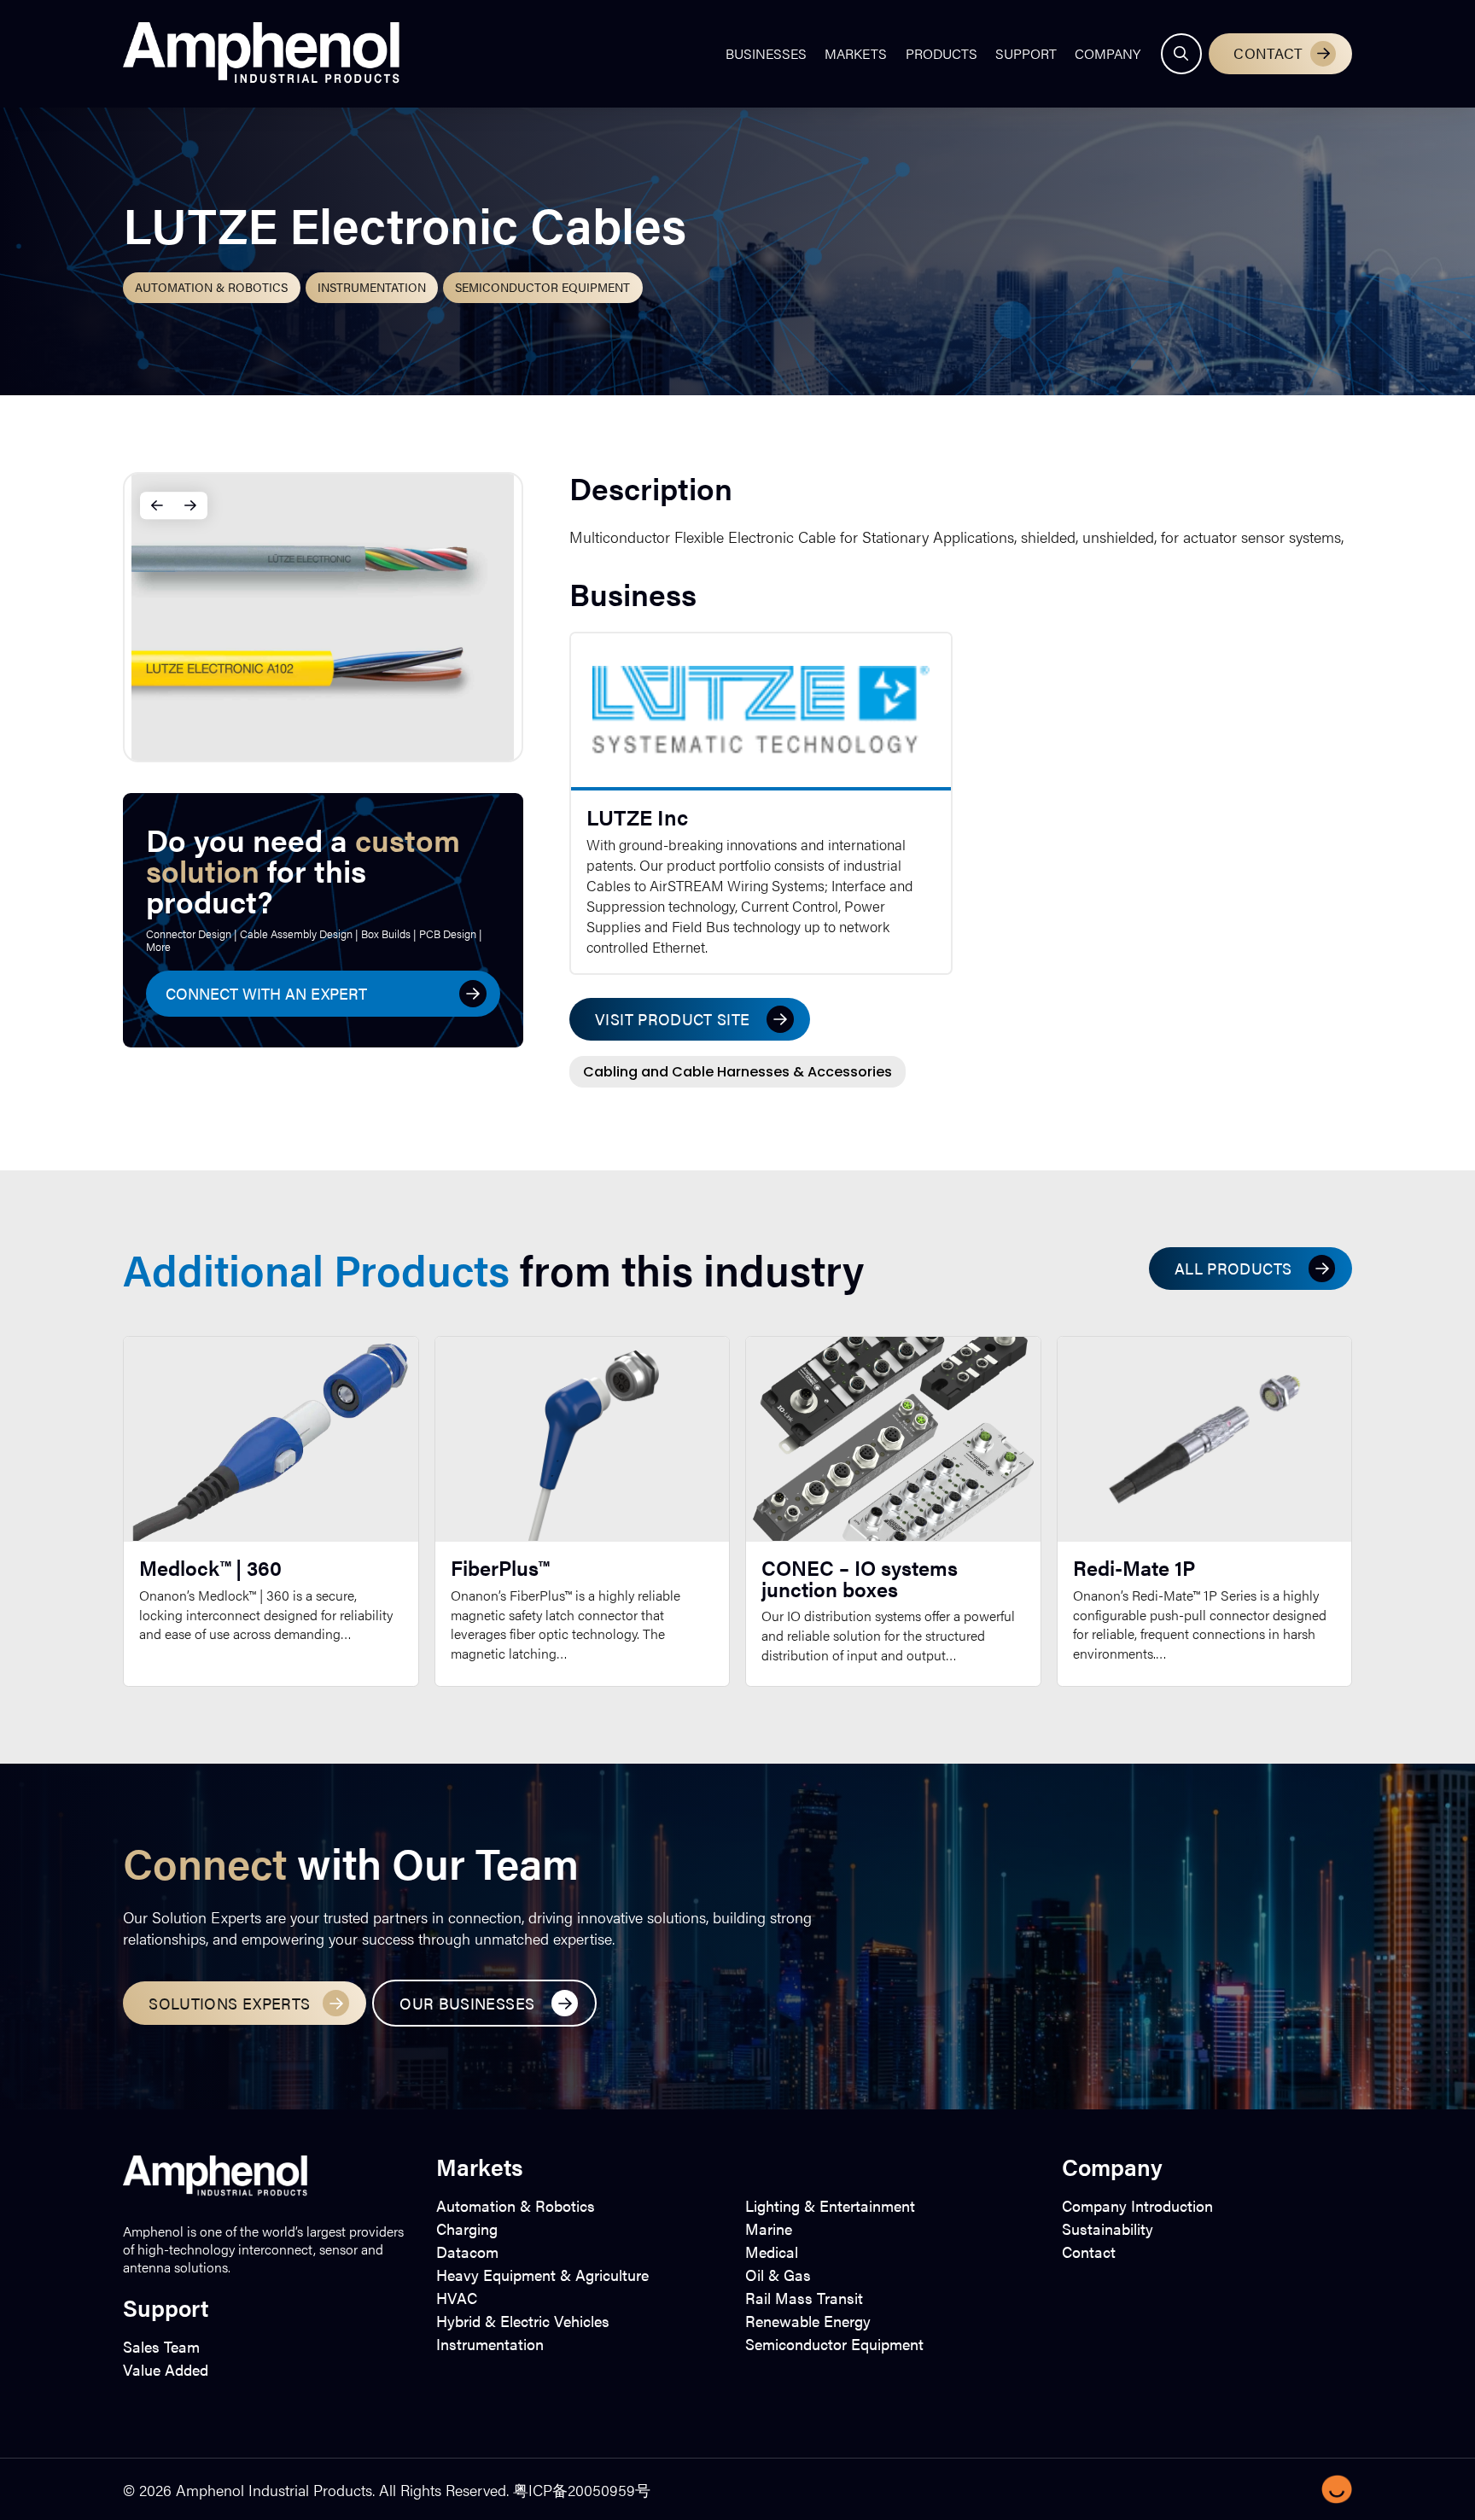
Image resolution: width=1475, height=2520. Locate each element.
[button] (1181, 54)
